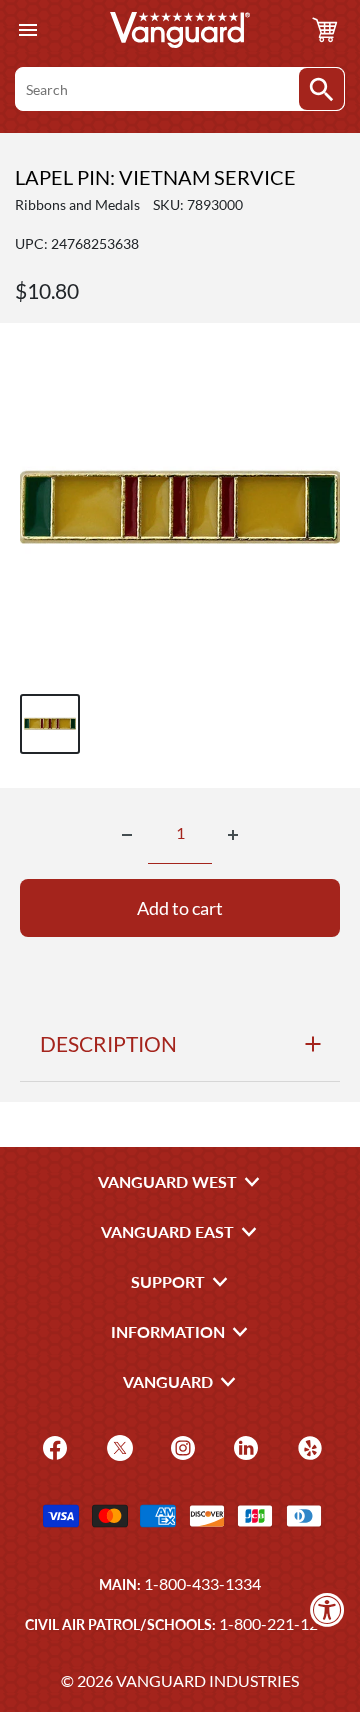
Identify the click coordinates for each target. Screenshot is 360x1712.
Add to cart (180, 908)
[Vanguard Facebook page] (52, 1446)
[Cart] (325, 30)
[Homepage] (180, 30)
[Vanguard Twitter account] (117, 1446)
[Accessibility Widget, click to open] (327, 1609)
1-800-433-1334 (202, 1583)
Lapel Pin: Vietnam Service (155, 177)
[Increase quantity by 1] (233, 835)
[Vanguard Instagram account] (180, 1446)
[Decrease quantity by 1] (127, 835)
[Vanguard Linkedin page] (243, 1446)
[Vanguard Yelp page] (307, 1446)
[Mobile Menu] (27, 30)
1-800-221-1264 (277, 1623)
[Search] (321, 89)
